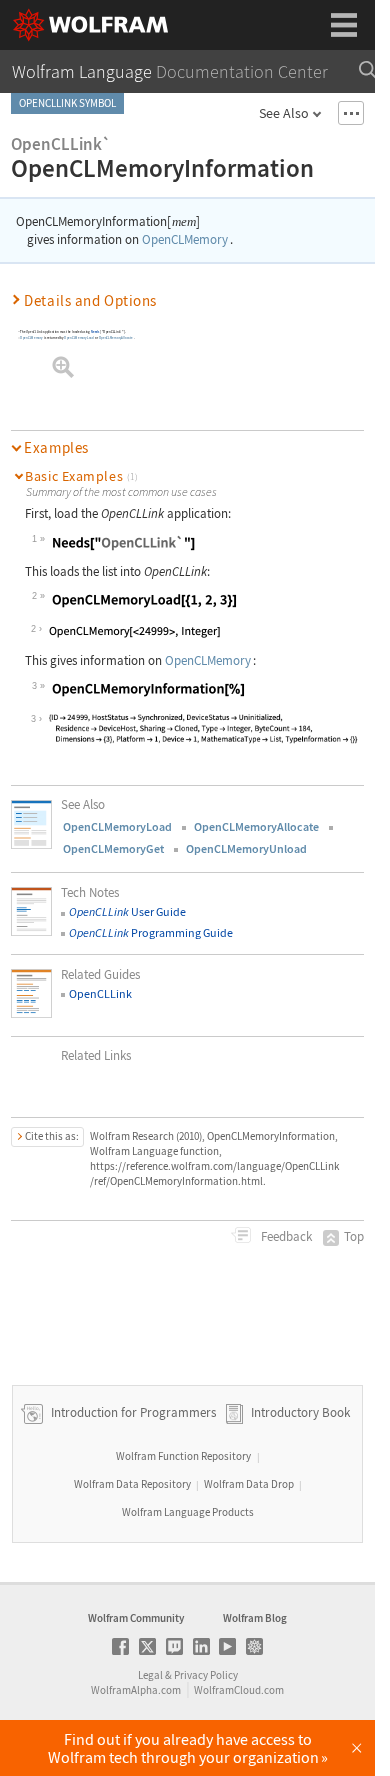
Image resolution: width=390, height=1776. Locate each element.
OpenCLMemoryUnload (246, 848)
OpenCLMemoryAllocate (116, 338)
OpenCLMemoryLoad (79, 338)
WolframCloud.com (239, 1690)
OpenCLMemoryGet (113, 848)
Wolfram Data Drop (249, 1484)
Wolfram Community (136, 1618)
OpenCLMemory (185, 239)
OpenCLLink (100, 993)
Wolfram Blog (255, 1618)
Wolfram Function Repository (183, 1456)
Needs (94, 332)
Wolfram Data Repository (132, 1484)
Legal (150, 1675)
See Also (284, 113)
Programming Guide (151, 932)
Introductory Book (300, 1413)
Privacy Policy (206, 1675)
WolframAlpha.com (136, 1690)
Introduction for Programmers (132, 1413)
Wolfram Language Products (188, 1512)
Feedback (285, 1236)
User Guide (127, 911)
